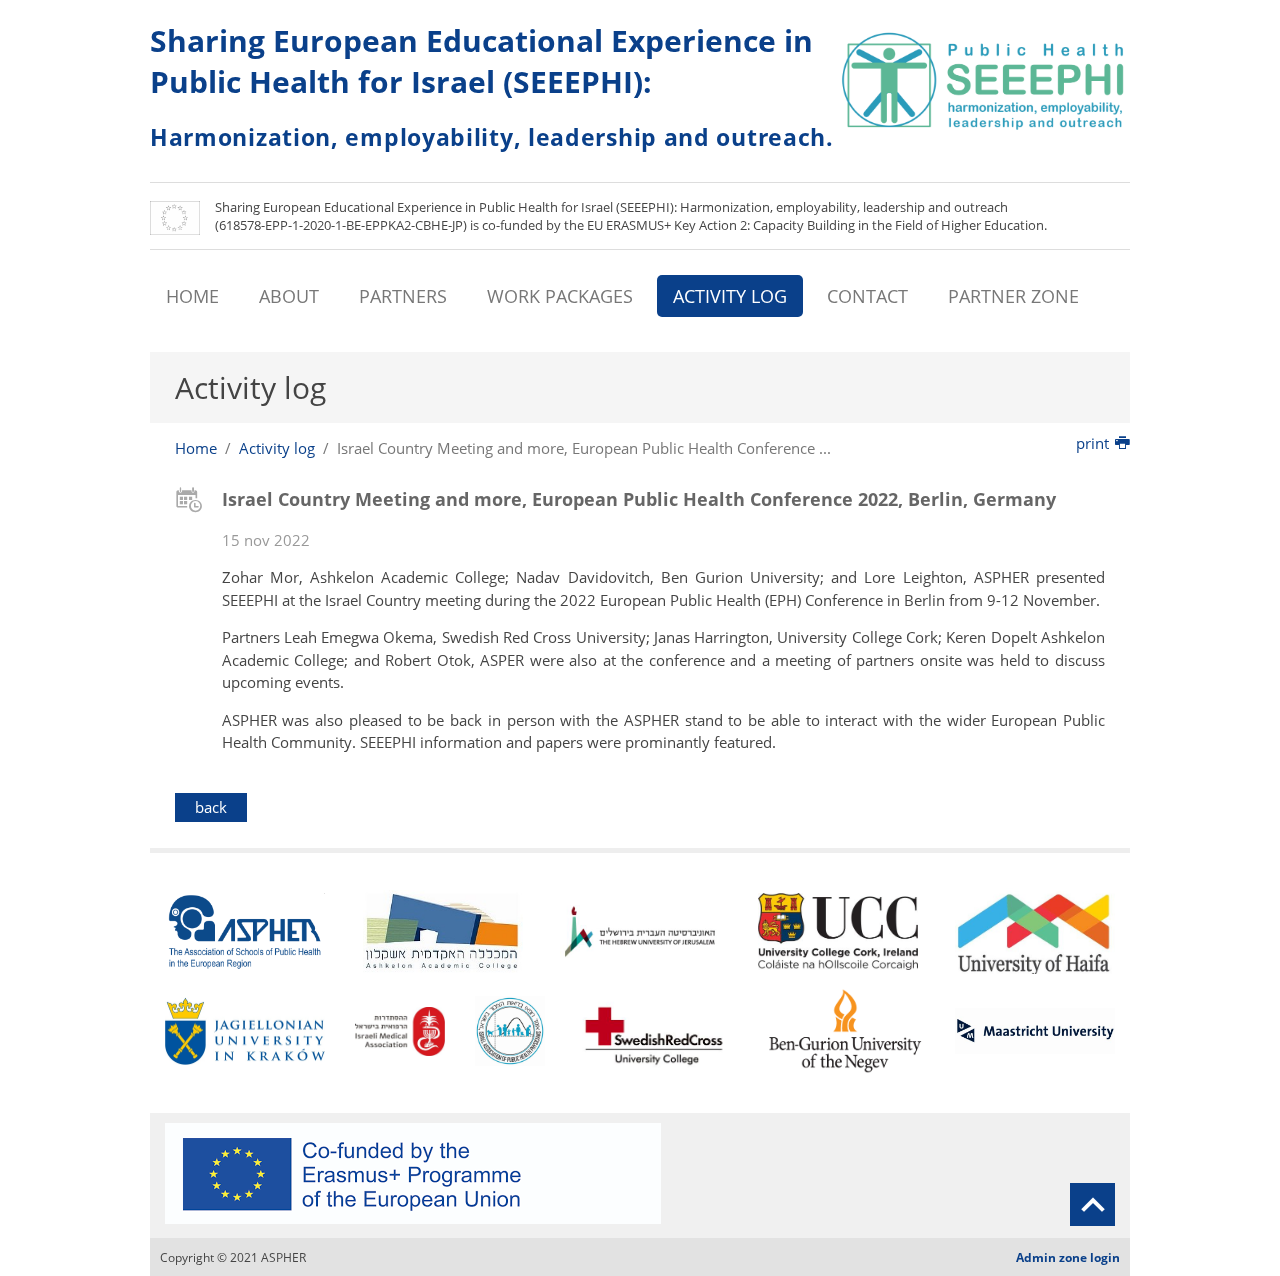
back (211, 807)
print (1092, 443)
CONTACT (867, 296)
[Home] (985, 80)
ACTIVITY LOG (730, 296)
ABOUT (289, 296)
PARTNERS (403, 296)
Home (196, 448)
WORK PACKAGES (560, 296)
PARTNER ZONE (1013, 296)
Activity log (277, 448)
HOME (192, 296)
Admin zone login (1068, 1257)
